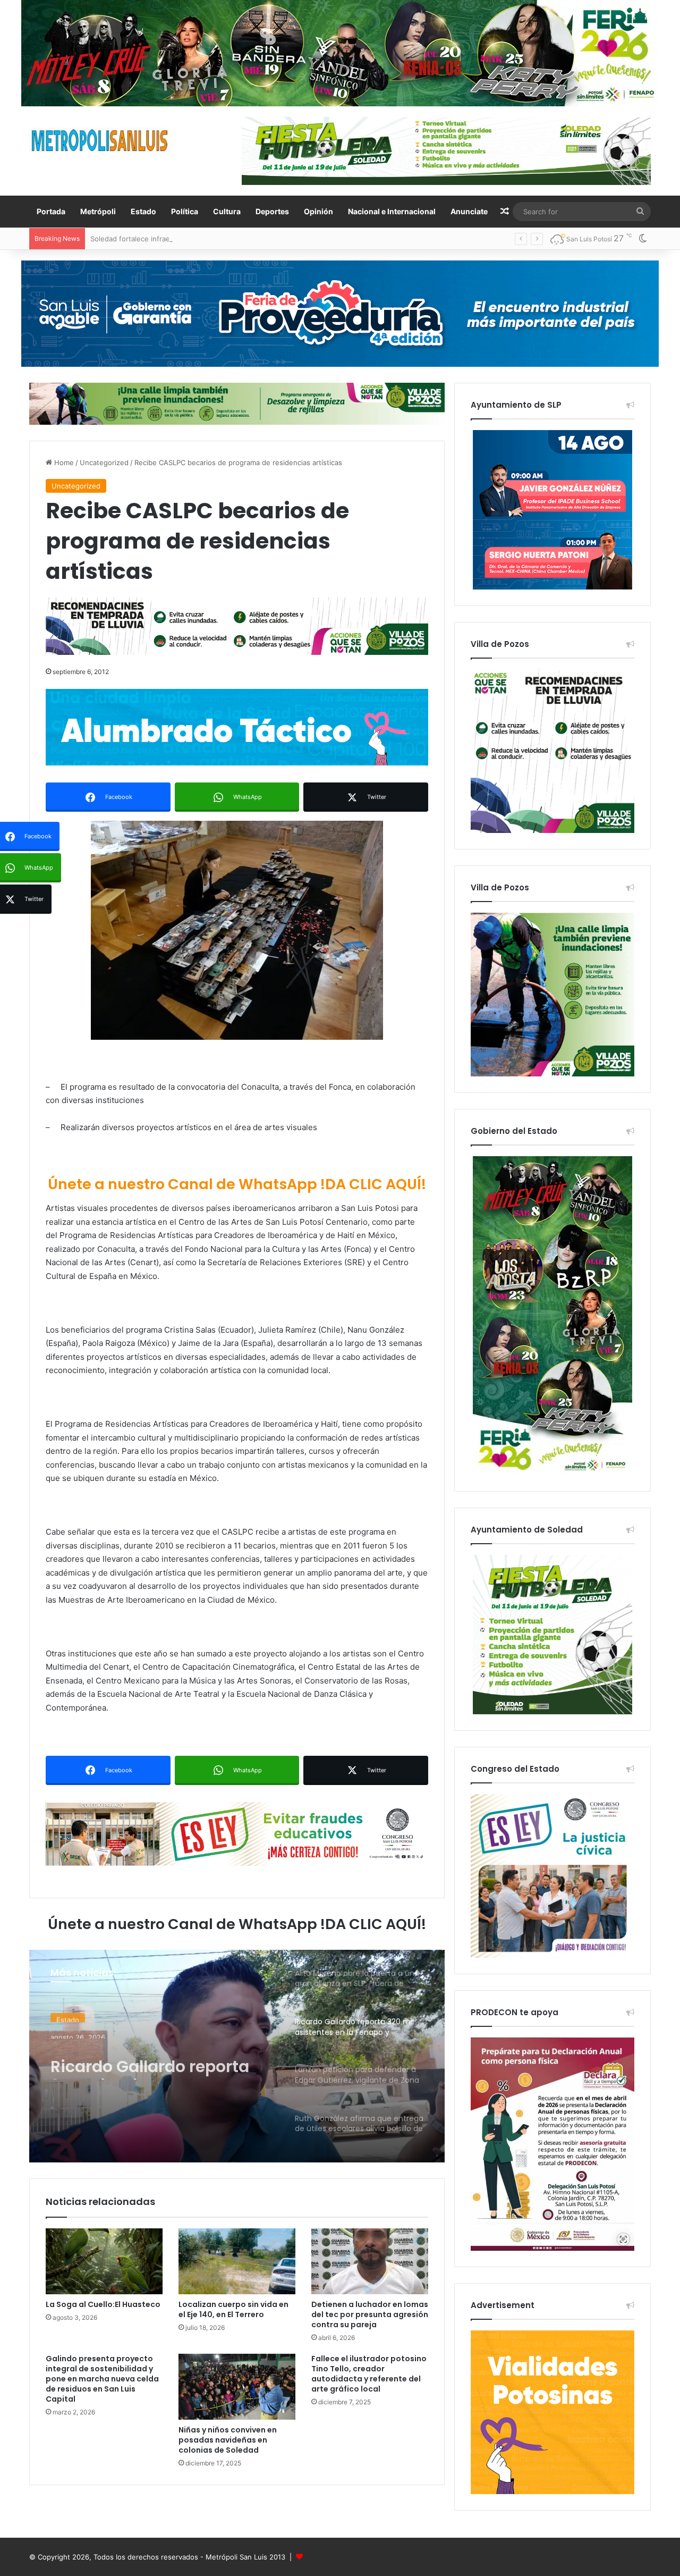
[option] (237, 2056)
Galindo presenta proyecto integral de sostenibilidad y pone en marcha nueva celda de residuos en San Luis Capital (102, 2379)
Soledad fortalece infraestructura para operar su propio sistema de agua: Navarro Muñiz (237, 239)
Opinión (318, 211)
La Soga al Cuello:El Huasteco (103, 2304)
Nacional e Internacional (392, 211)
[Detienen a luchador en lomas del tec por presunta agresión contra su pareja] (370, 2261)
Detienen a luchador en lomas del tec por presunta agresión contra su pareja (370, 2314)
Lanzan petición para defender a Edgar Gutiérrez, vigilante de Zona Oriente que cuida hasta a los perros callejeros (160, 2074)
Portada (51, 211)
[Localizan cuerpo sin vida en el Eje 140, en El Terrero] (237, 2261)
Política (185, 211)
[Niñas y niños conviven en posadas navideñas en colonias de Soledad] (237, 2387)
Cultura (227, 211)
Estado (143, 211)
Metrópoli (98, 211)
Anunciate (469, 211)
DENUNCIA (74, 2019)
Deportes (272, 211)
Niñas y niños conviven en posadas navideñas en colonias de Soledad (228, 2440)
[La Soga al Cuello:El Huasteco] (104, 2261)
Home (63, 462)
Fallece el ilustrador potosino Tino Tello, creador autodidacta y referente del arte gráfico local (369, 2374)
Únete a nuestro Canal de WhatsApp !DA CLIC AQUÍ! (237, 1184)
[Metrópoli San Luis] (100, 141)
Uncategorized (104, 462)
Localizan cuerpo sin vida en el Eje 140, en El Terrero (233, 2309)
